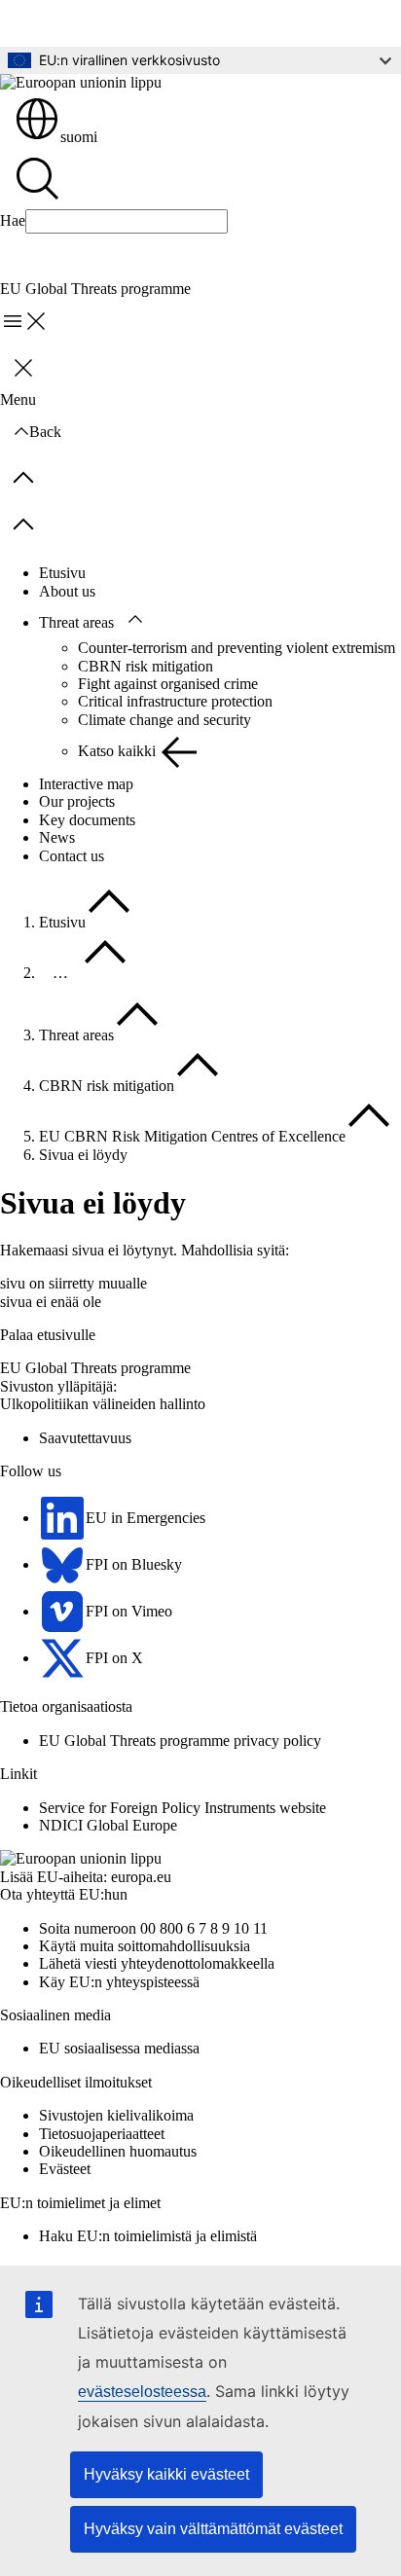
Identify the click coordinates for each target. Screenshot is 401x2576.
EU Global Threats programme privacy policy (180, 1741)
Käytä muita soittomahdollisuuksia (145, 1946)
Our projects (77, 801)
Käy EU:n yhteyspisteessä (119, 1982)
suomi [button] (79, 137)
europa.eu (141, 1877)
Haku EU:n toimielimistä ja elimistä (148, 2236)
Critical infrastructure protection (175, 701)
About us (67, 591)
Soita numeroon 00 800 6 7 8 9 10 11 (153, 1928)
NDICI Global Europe (108, 1825)
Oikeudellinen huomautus (118, 2151)
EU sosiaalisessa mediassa (119, 2048)
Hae (13, 220)
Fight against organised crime (168, 684)
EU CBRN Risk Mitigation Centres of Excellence (192, 1136)
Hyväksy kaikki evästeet (166, 2474)
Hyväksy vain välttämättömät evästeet (213, 2529)
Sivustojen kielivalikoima (116, 2115)
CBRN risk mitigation (146, 666)
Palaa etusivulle (48, 1335)
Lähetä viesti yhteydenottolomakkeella (157, 1963)
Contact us (72, 856)
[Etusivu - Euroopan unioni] (81, 83)
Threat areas (76, 622)
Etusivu (62, 573)
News (57, 837)
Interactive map (86, 784)
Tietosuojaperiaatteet (102, 2134)
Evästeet (65, 2169)
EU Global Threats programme (95, 1368)
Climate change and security (164, 720)
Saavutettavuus (85, 1438)
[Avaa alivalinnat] (135, 620)
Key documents (87, 820)
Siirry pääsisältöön (70, 23)
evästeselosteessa (142, 2392)
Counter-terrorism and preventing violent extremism (237, 648)
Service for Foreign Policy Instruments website (182, 1808)
